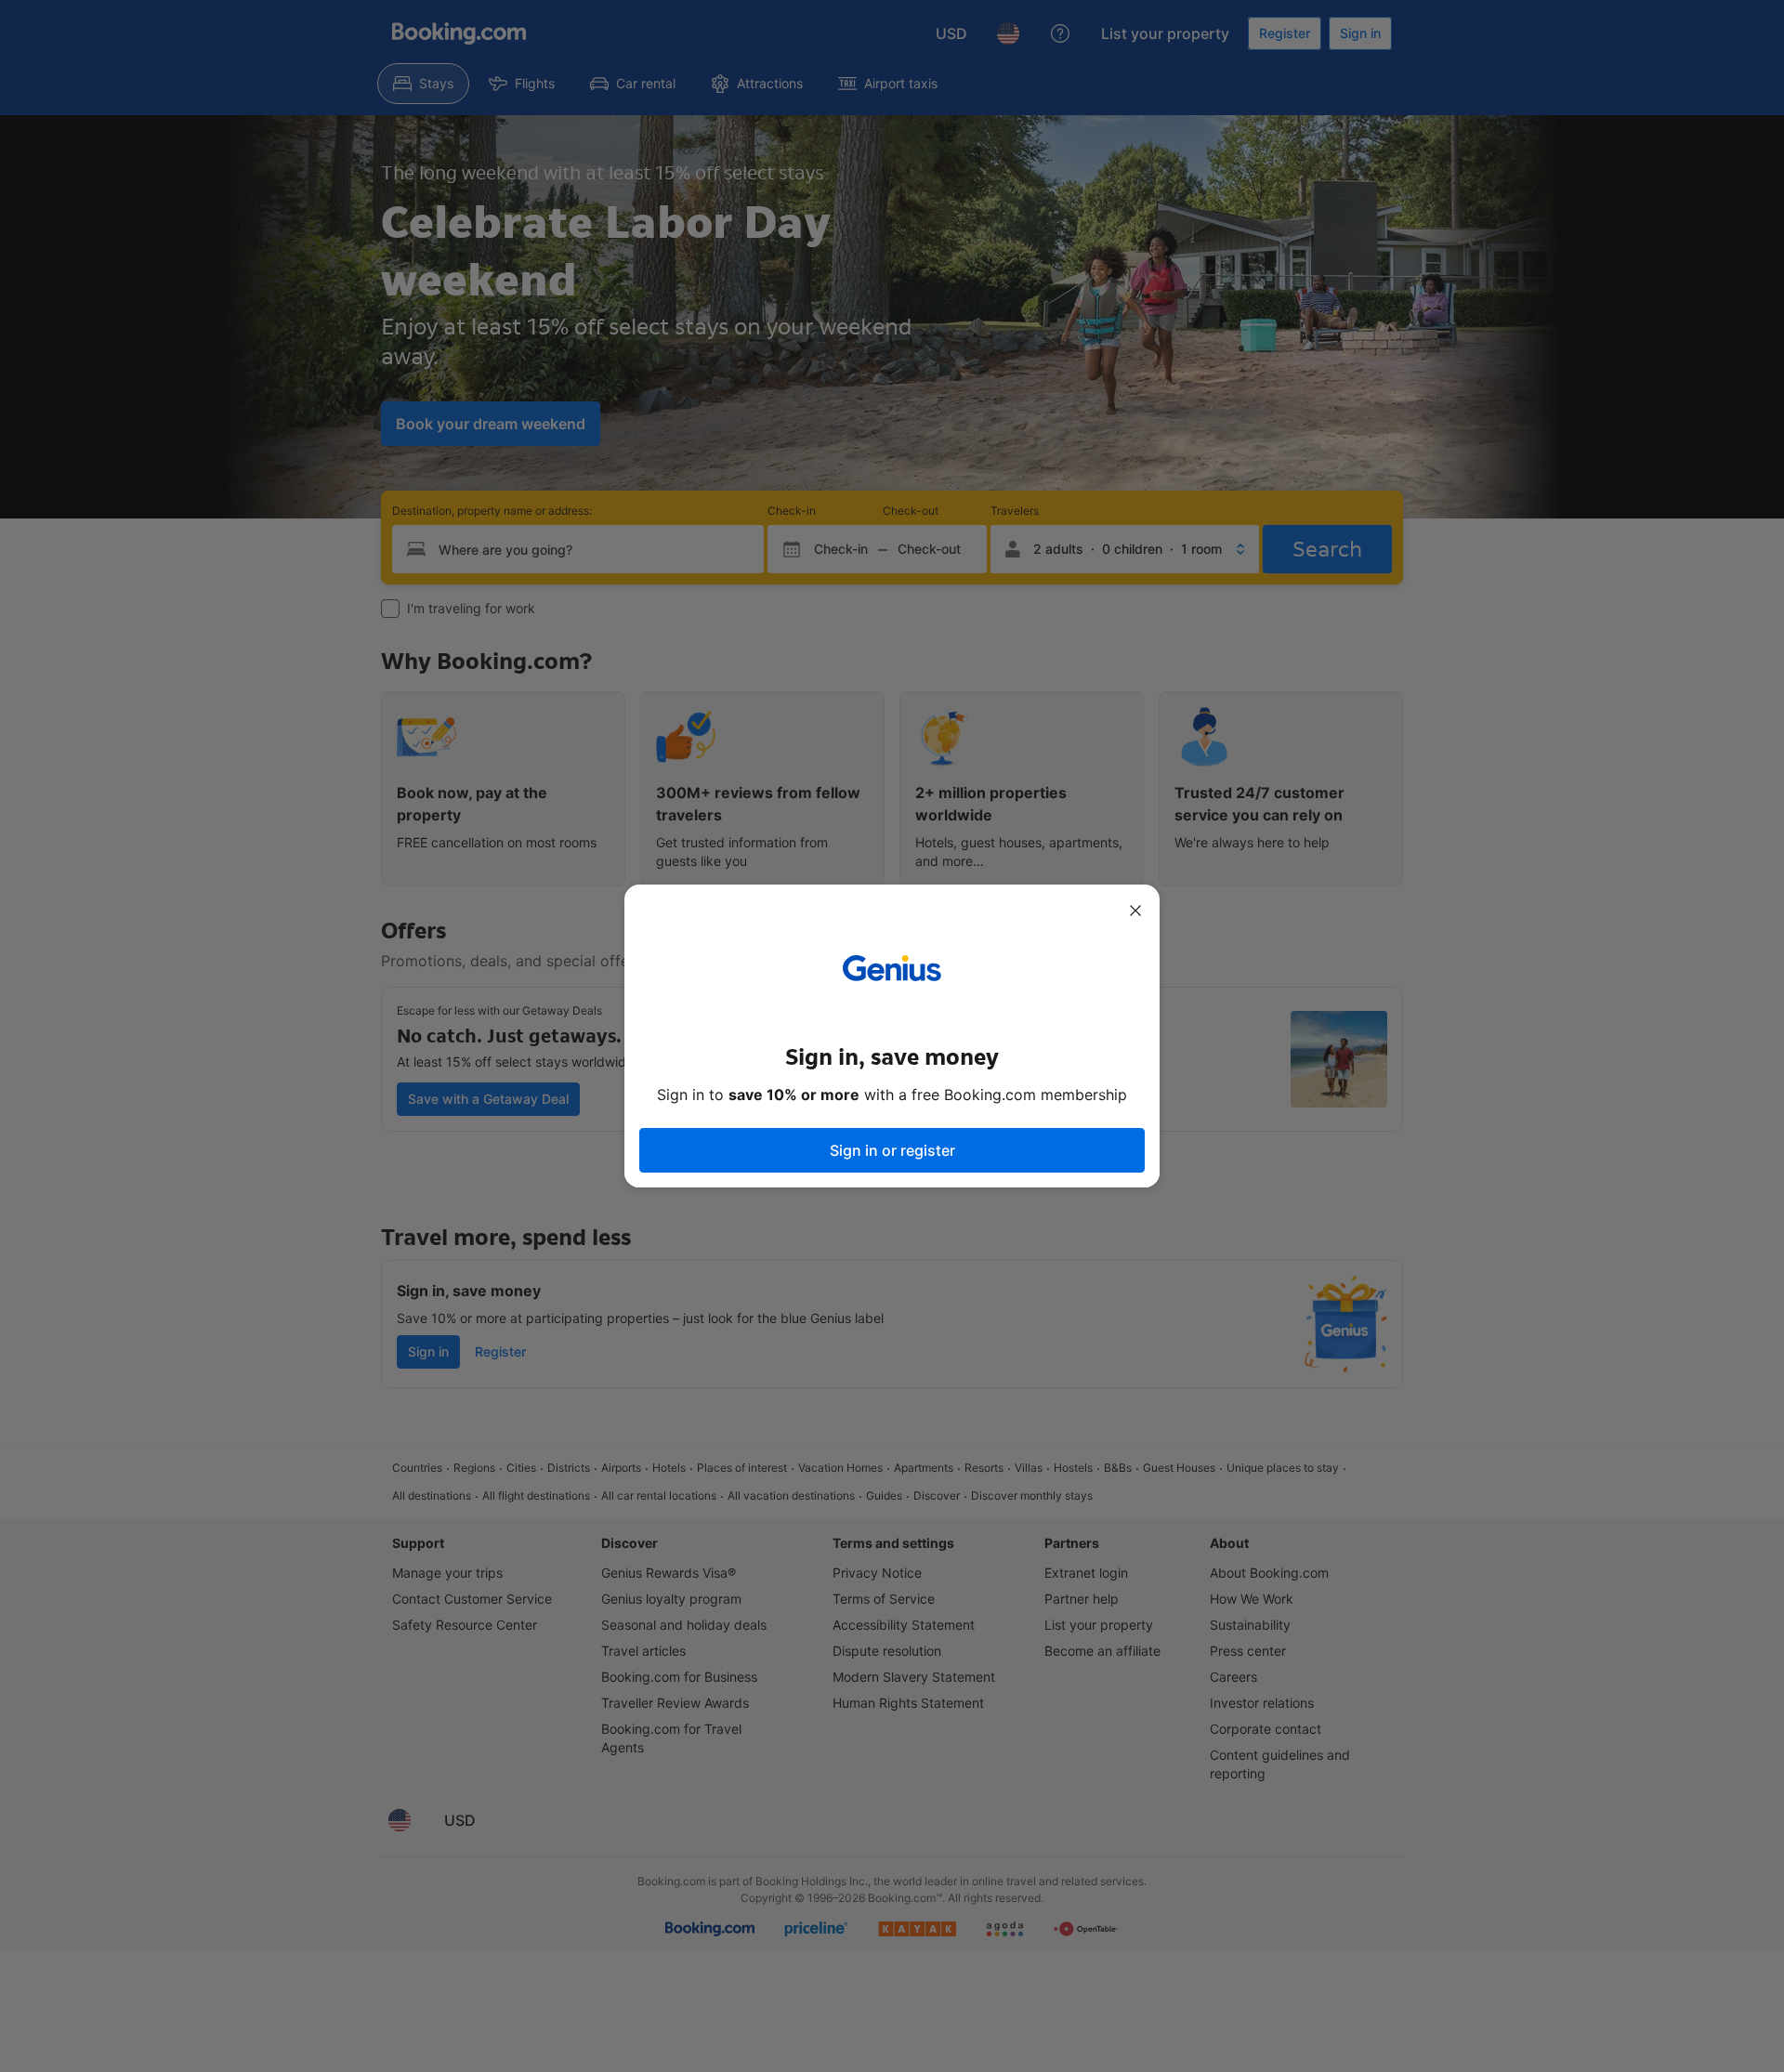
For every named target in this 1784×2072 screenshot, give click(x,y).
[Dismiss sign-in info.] (1135, 911)
